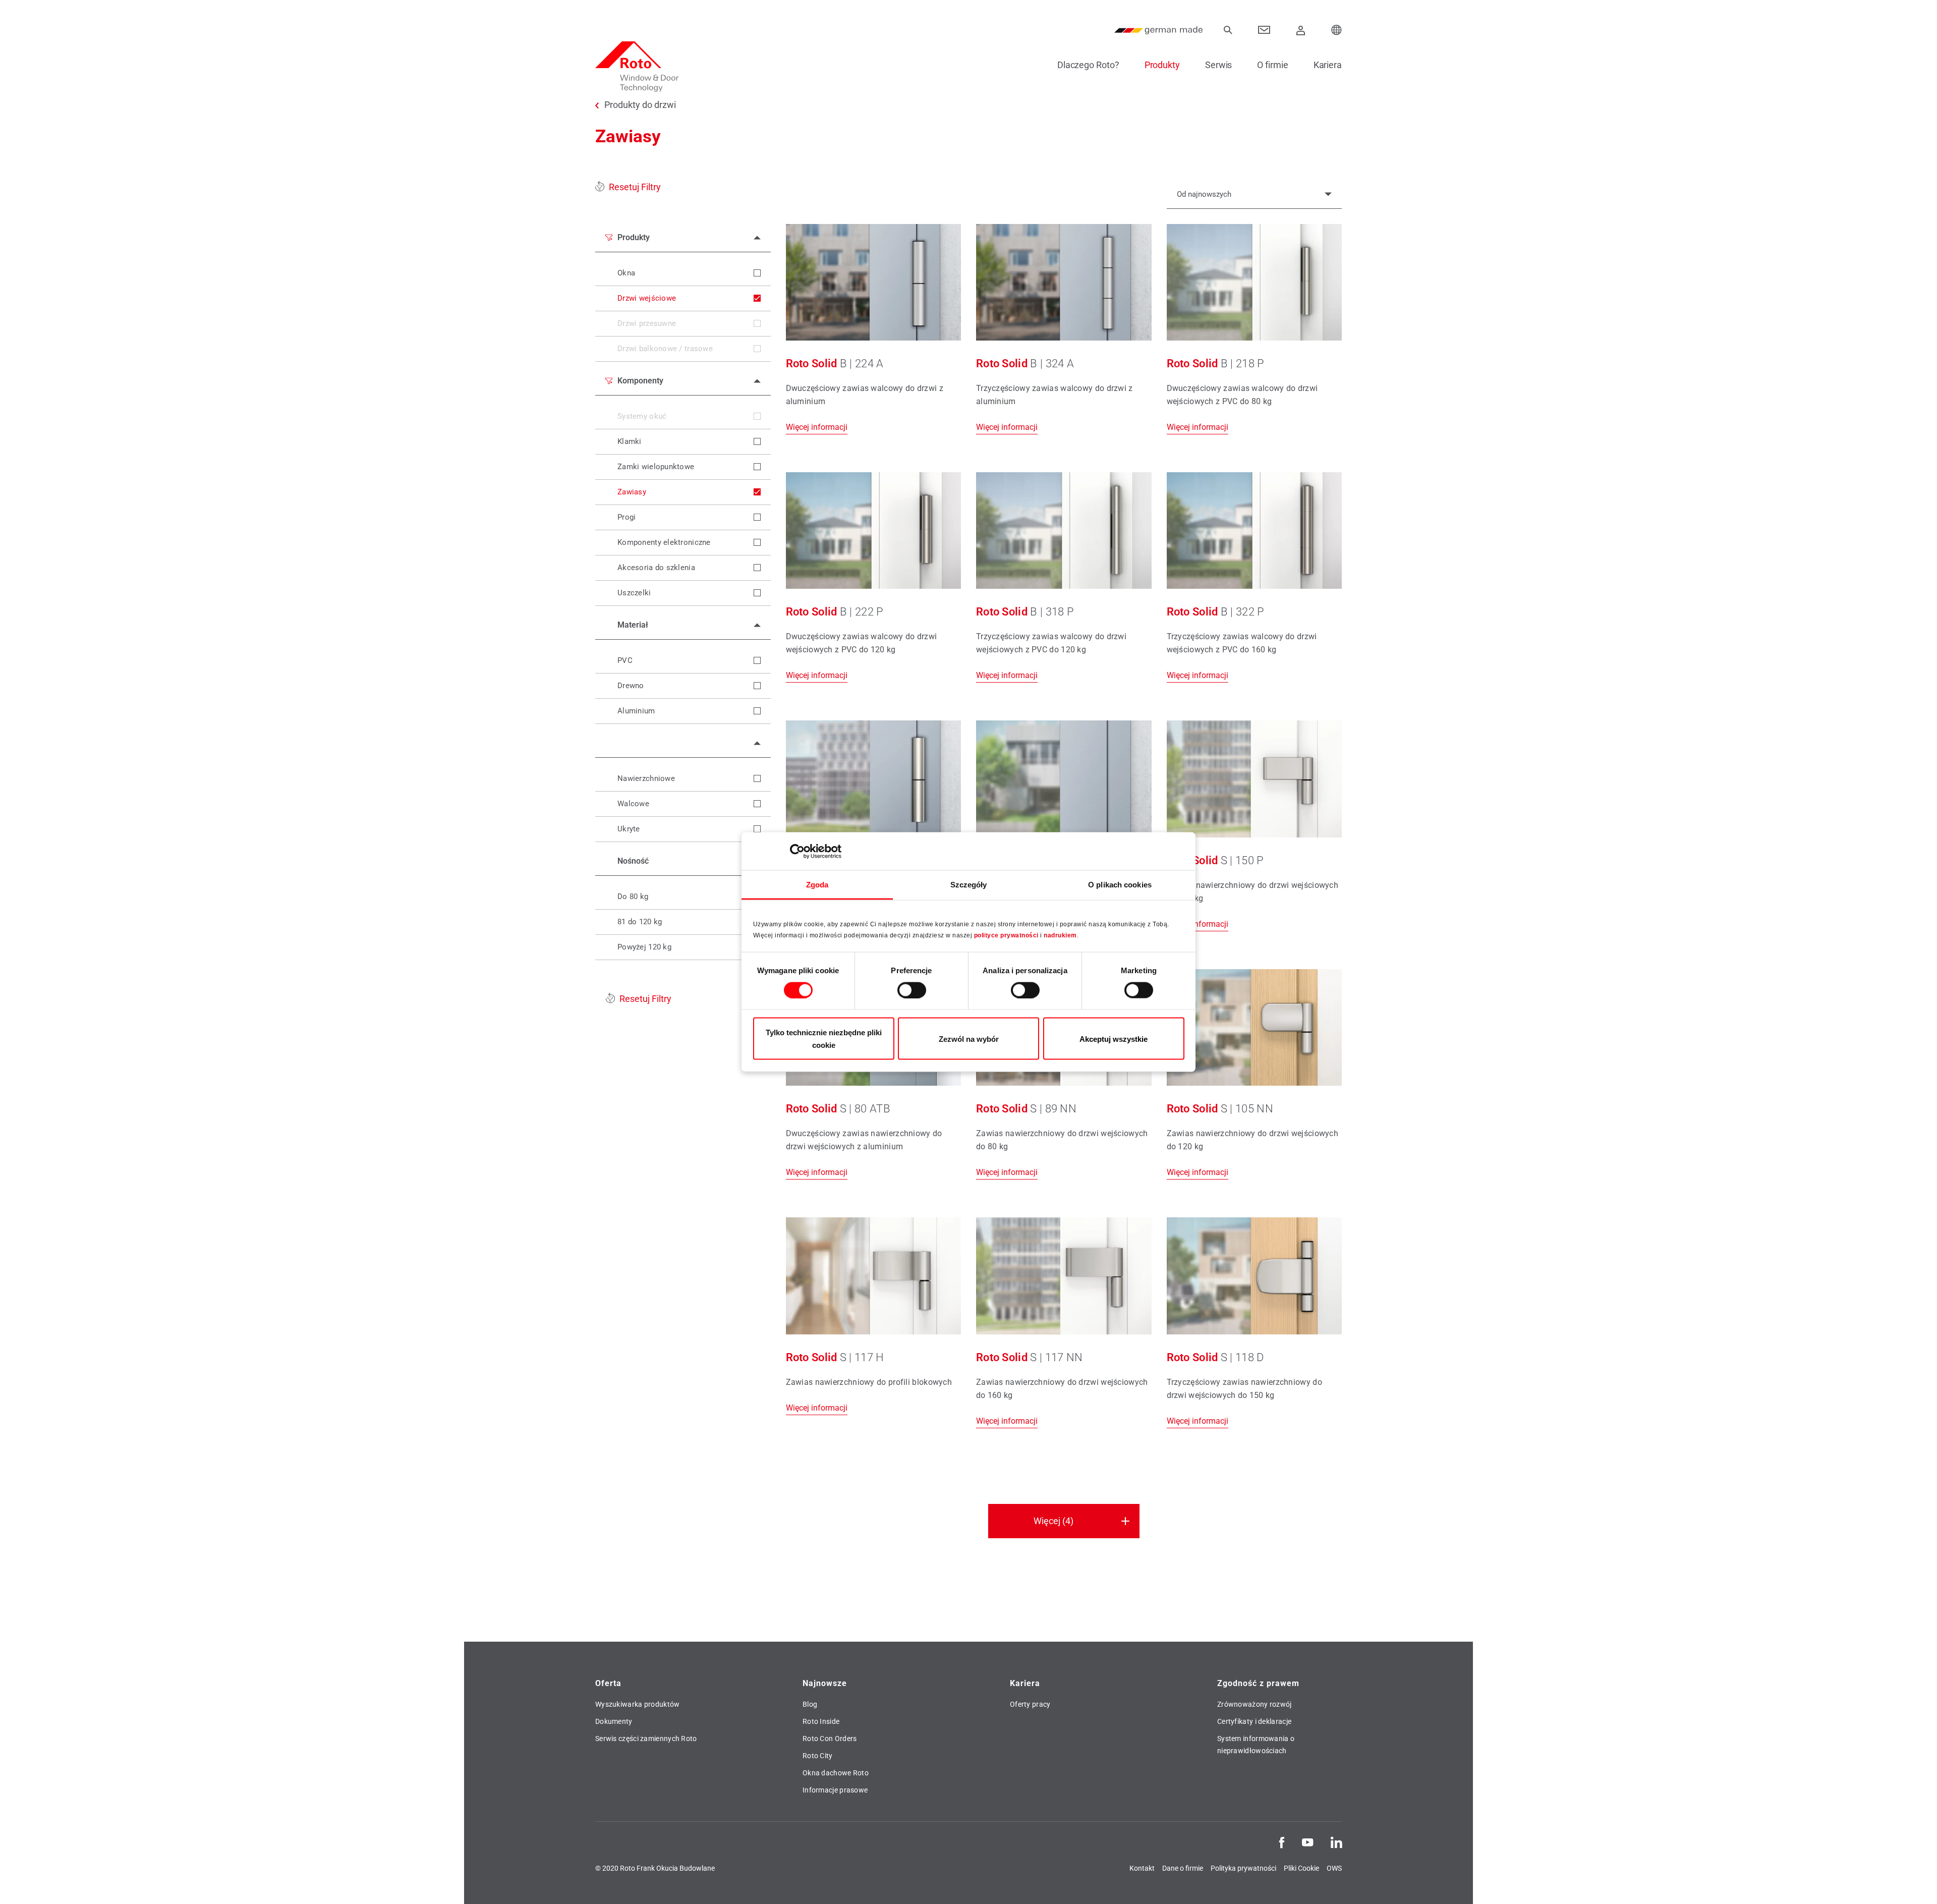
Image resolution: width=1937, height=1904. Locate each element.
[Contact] (1264, 30)
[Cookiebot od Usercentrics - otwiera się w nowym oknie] (797, 851)
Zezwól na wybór (969, 1039)
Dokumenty (614, 1721)
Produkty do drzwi (640, 105)
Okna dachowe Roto (836, 1773)
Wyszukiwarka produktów (638, 1704)
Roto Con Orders (830, 1739)
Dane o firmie (1183, 1868)
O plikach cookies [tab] (1120, 885)
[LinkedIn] (1336, 1841)
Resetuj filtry (635, 187)
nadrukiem (1060, 935)
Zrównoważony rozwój (1255, 1704)
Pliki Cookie (1301, 1868)
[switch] (912, 990)
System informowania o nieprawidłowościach (1256, 1745)
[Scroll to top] (1915, 1882)
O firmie (1272, 65)
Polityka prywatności (1243, 1868)
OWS (1334, 1868)
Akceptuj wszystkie (1114, 1039)
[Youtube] (1307, 1841)
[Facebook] (1282, 1841)
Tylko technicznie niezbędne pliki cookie (824, 1039)
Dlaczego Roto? (1088, 65)
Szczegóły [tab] (969, 885)
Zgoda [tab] (817, 885)
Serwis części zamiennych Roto (646, 1739)
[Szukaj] (1228, 30)
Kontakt (1142, 1868)
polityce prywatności (1006, 935)
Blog (810, 1704)
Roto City (818, 1756)
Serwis (1218, 65)
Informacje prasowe (835, 1790)
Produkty (1162, 65)
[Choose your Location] (1337, 30)
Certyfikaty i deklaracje (1254, 1721)
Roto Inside (821, 1721)
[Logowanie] (1301, 30)
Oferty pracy (1030, 1704)
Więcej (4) (1053, 1521)
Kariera (1328, 65)
